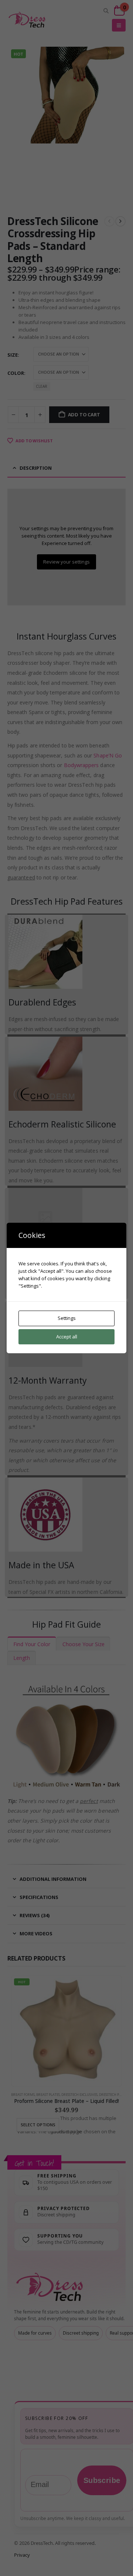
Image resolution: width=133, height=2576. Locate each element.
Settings (67, 1318)
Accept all (67, 1337)
